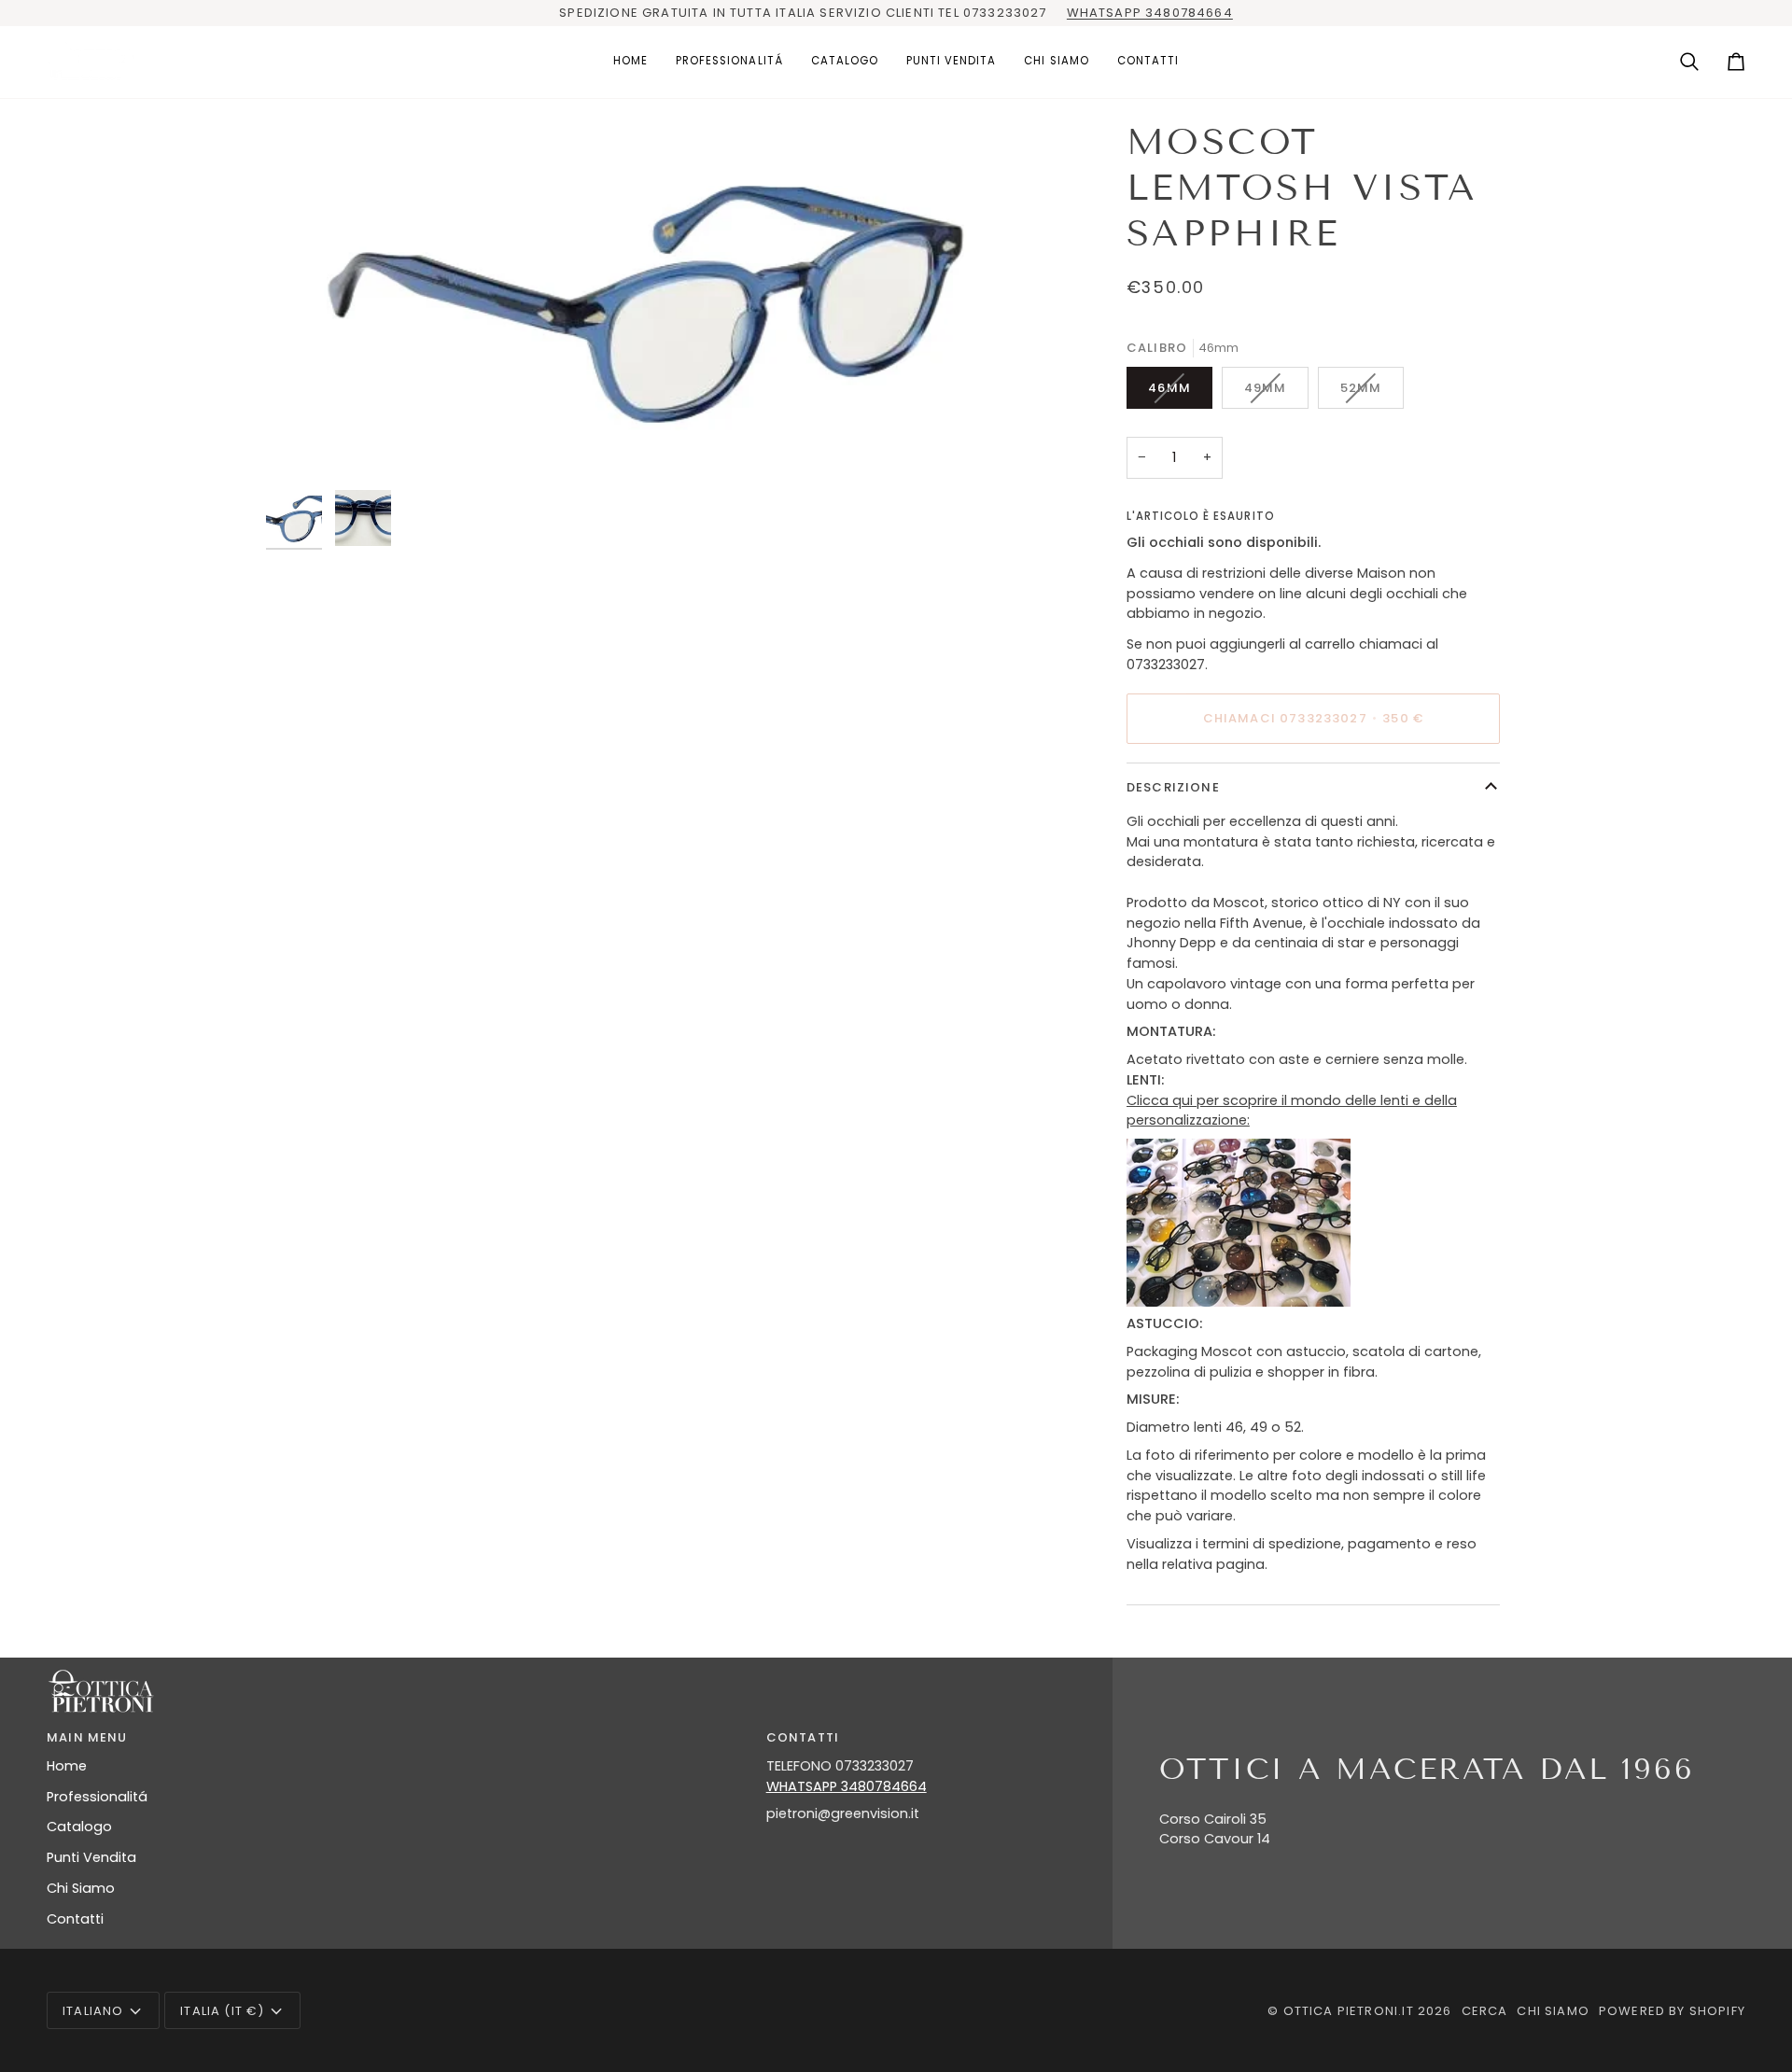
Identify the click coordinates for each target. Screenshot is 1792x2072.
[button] (729, 62)
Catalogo (79, 1827)
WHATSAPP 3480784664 (1150, 13)
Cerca (1485, 2011)
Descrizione (1173, 787)
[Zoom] (660, 300)
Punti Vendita (91, 1857)
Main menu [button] (87, 1737)
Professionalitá (97, 1797)
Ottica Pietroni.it (1349, 2011)
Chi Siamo (81, 1888)
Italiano (93, 2011)
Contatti (75, 1919)
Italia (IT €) (222, 2011)
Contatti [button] (803, 1737)
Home (67, 1766)
